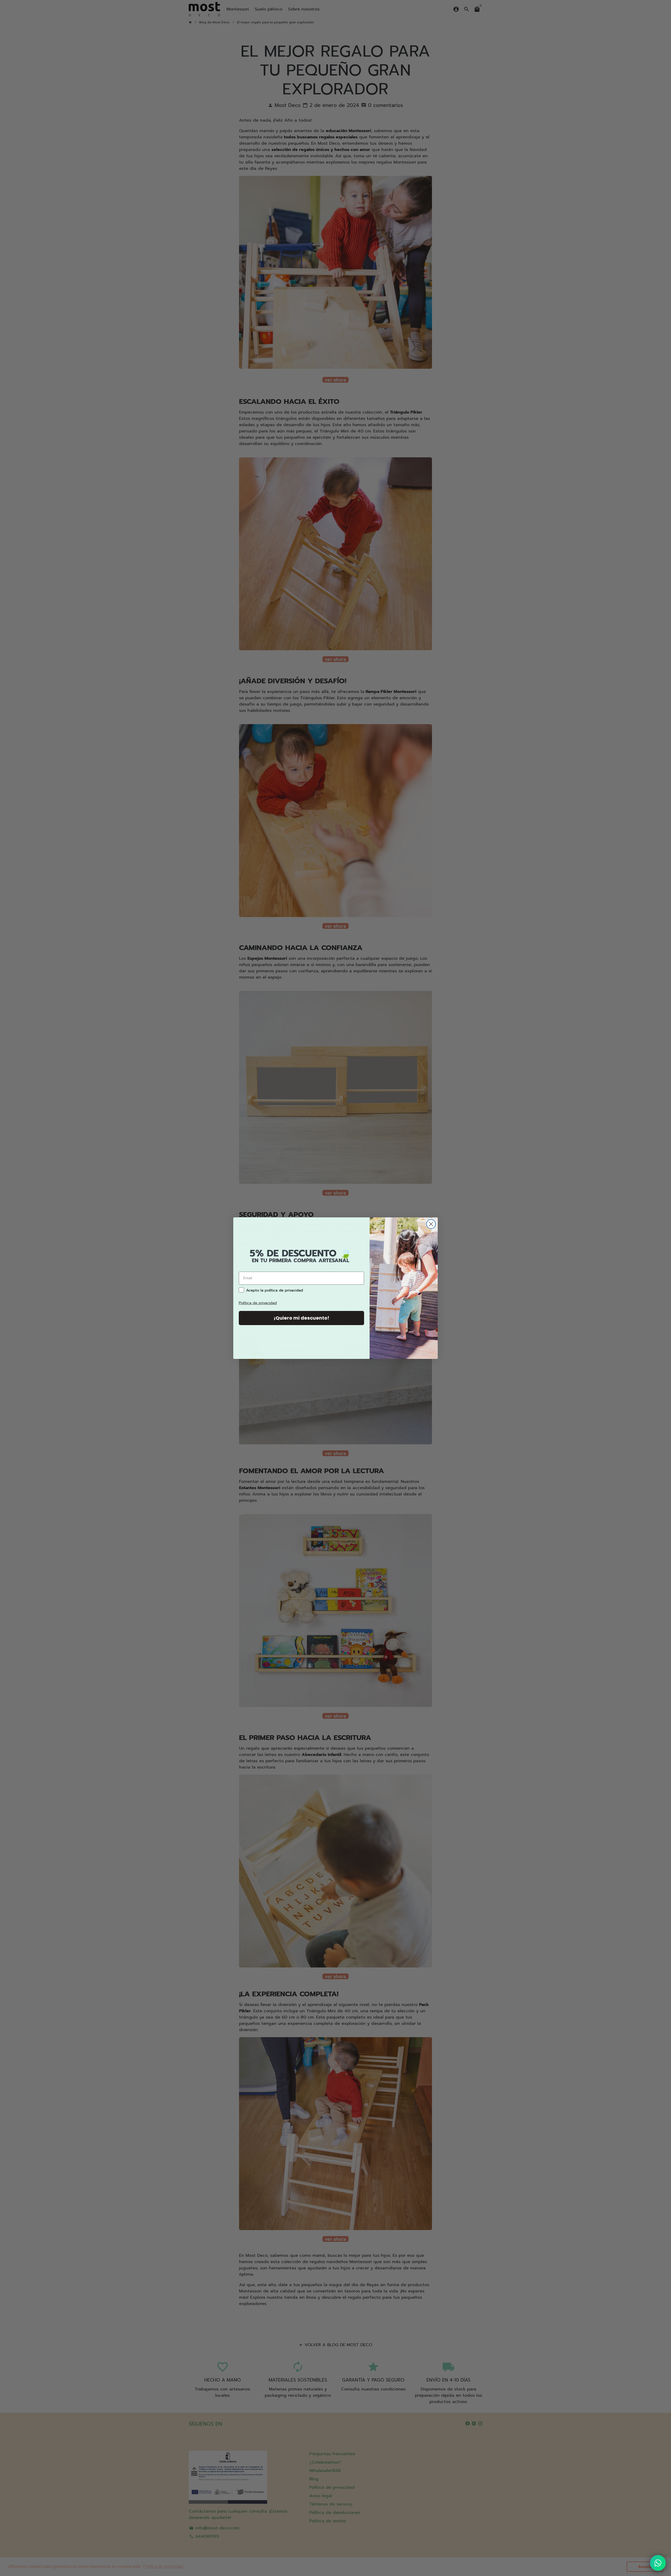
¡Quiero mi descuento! (301, 1318)
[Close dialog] (431, 1224)
